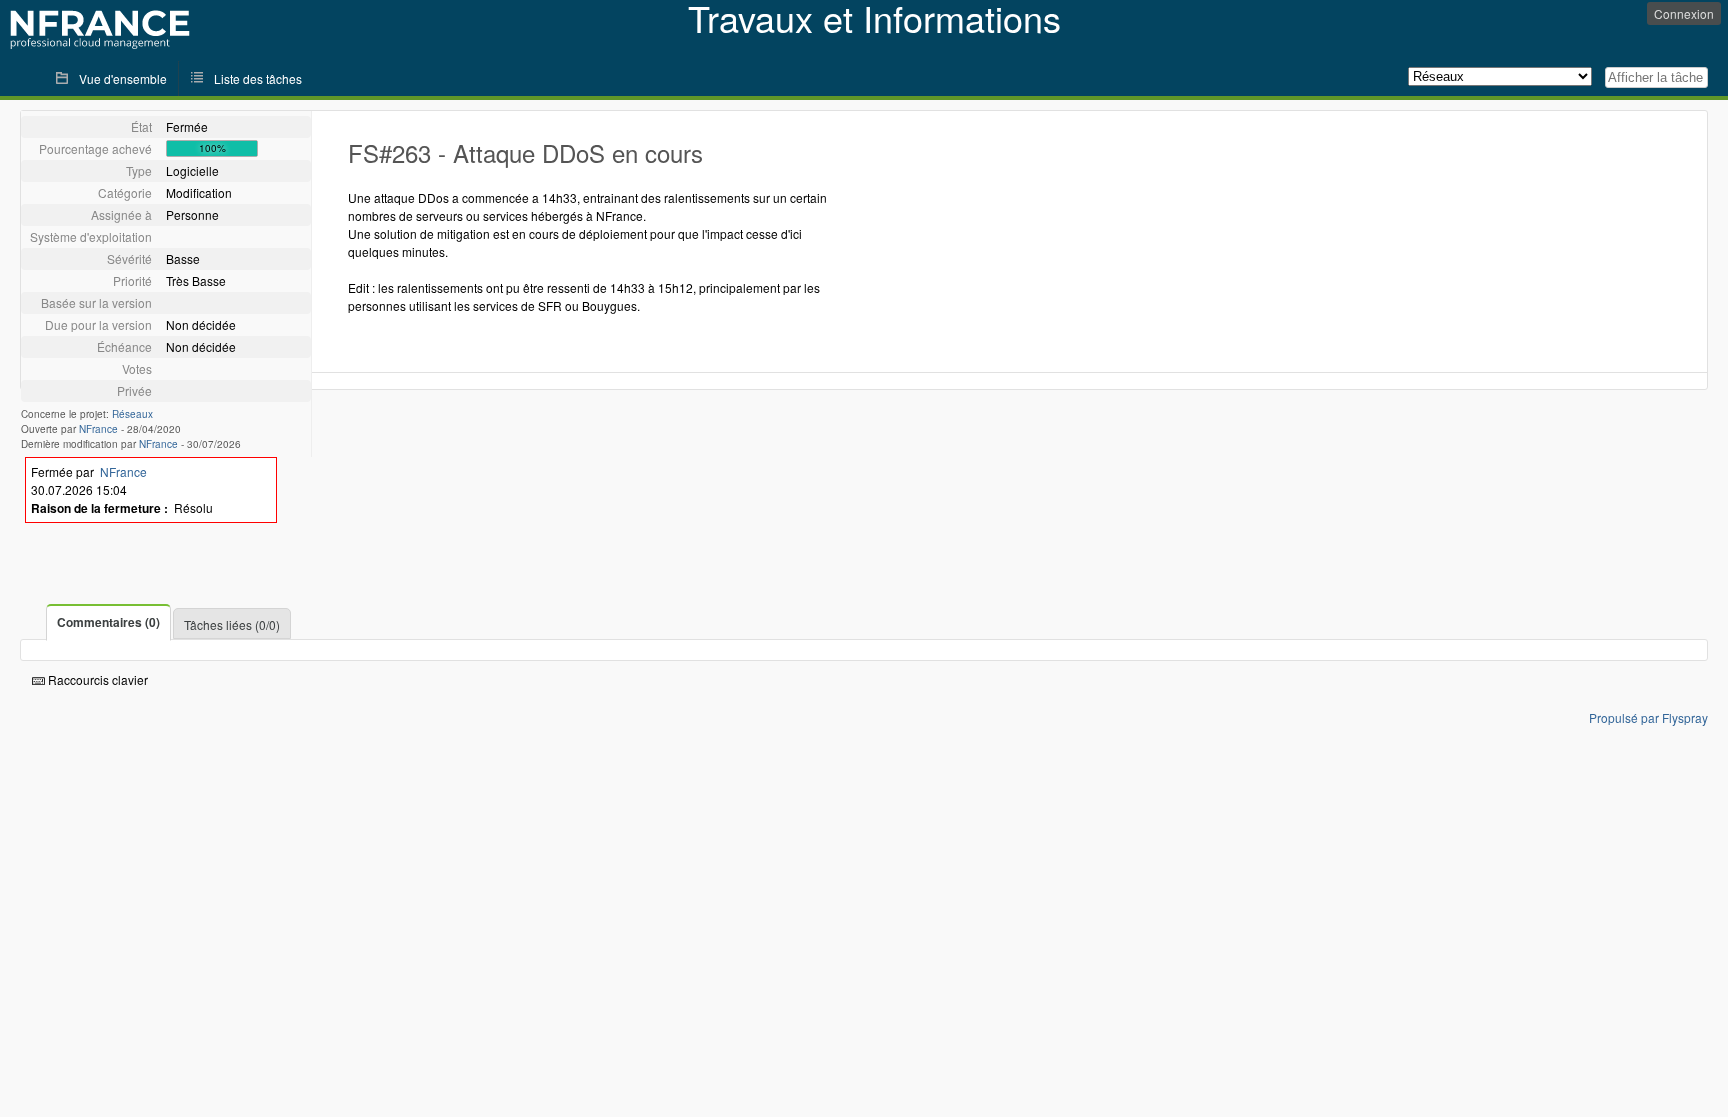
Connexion (1684, 13)
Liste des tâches (258, 78)
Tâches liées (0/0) (232, 624)
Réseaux (132, 414)
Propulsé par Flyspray (1648, 717)
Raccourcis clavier (96, 679)
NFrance (98, 429)
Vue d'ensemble (123, 78)
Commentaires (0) (108, 622)
